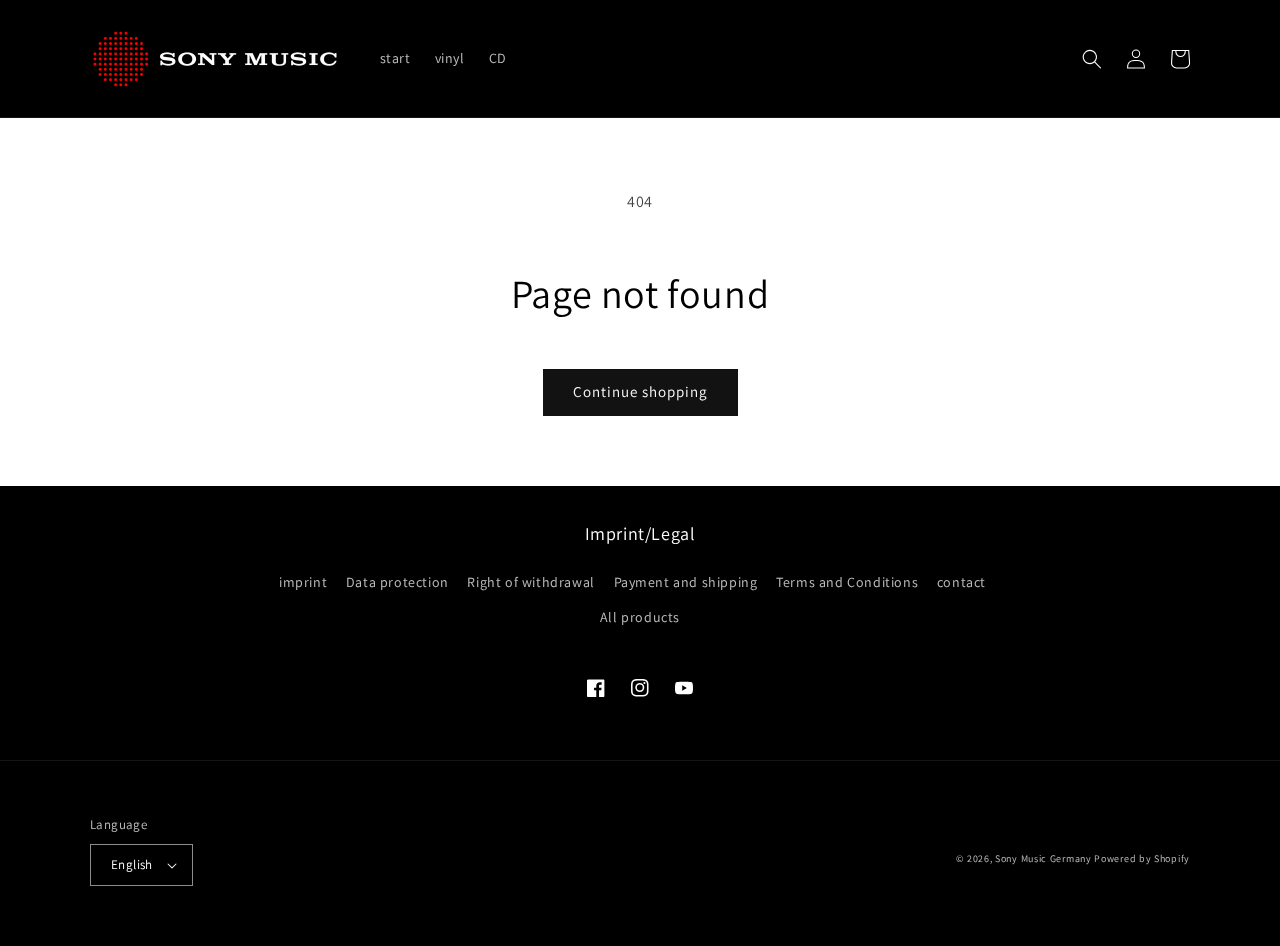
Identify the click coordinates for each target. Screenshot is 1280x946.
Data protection (397, 582)
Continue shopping (640, 391)
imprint (303, 582)
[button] (1092, 59)
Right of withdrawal (530, 582)
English (132, 864)
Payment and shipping (686, 582)
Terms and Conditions (847, 582)
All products (640, 617)
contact (961, 582)
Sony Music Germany (1043, 858)
